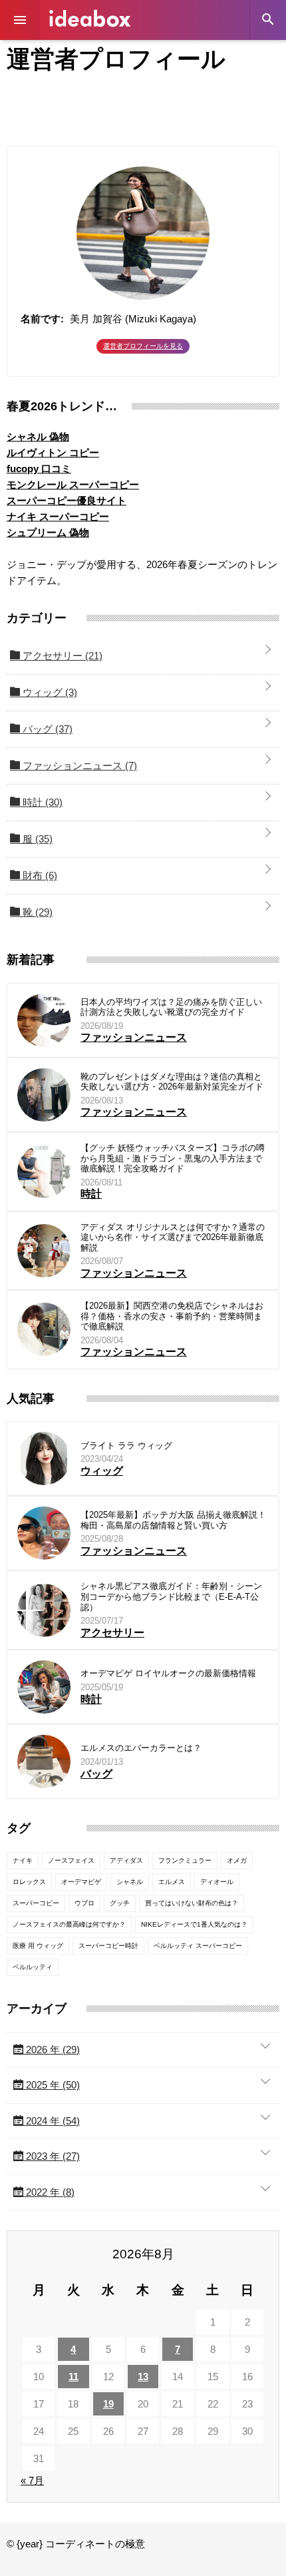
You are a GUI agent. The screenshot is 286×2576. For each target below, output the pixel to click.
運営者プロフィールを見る (143, 346)
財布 (39, 875)
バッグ (46, 729)
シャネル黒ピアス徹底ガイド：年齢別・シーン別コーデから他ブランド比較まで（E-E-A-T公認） (171, 1596)
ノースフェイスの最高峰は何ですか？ (69, 1924)
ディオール (217, 1882)
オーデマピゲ (81, 1882)
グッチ (120, 1903)
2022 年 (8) (49, 2192)
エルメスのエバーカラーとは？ (141, 1748)
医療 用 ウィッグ (38, 1946)
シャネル (130, 1882)
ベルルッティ (33, 1967)
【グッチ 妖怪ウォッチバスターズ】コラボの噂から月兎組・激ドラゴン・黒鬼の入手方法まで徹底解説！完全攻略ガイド (173, 1158)
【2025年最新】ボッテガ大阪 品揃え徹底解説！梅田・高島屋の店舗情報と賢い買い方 (173, 1520)
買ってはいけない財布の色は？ (192, 1903)
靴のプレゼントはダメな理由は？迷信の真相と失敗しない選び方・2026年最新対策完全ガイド (172, 1082)
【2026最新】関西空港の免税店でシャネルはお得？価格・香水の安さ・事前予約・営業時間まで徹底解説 (172, 1316)
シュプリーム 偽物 (48, 532)
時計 (41, 802)
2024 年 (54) (52, 2121)
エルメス (172, 1882)
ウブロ (84, 1903)
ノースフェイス (71, 1860)
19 (108, 2404)
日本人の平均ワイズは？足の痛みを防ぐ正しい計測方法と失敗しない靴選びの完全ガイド (171, 1007)
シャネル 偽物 (38, 437)
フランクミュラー (185, 1860)
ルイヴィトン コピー (53, 453)
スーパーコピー (36, 1903)
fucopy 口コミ (39, 469)
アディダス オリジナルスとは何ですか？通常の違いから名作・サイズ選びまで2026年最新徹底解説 (173, 1237)
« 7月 (32, 2480)
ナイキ (23, 1860)
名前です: (42, 319)
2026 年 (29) (52, 2050)
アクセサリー (61, 656)
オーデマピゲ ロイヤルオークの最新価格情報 (168, 1673)
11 (73, 2377)
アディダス (126, 1860)
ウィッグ (49, 692)
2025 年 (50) (52, 2085)
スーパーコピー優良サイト (67, 500)
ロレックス (29, 1882)
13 (143, 2377)
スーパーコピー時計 (108, 1946)
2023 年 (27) (52, 2156)
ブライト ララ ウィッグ (126, 1446)
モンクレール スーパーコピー (73, 484)
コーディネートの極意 (90, 18)
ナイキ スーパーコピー (58, 516)
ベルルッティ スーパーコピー (198, 1946)
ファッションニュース (78, 766)
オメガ (237, 1860)
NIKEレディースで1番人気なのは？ (194, 1924)
